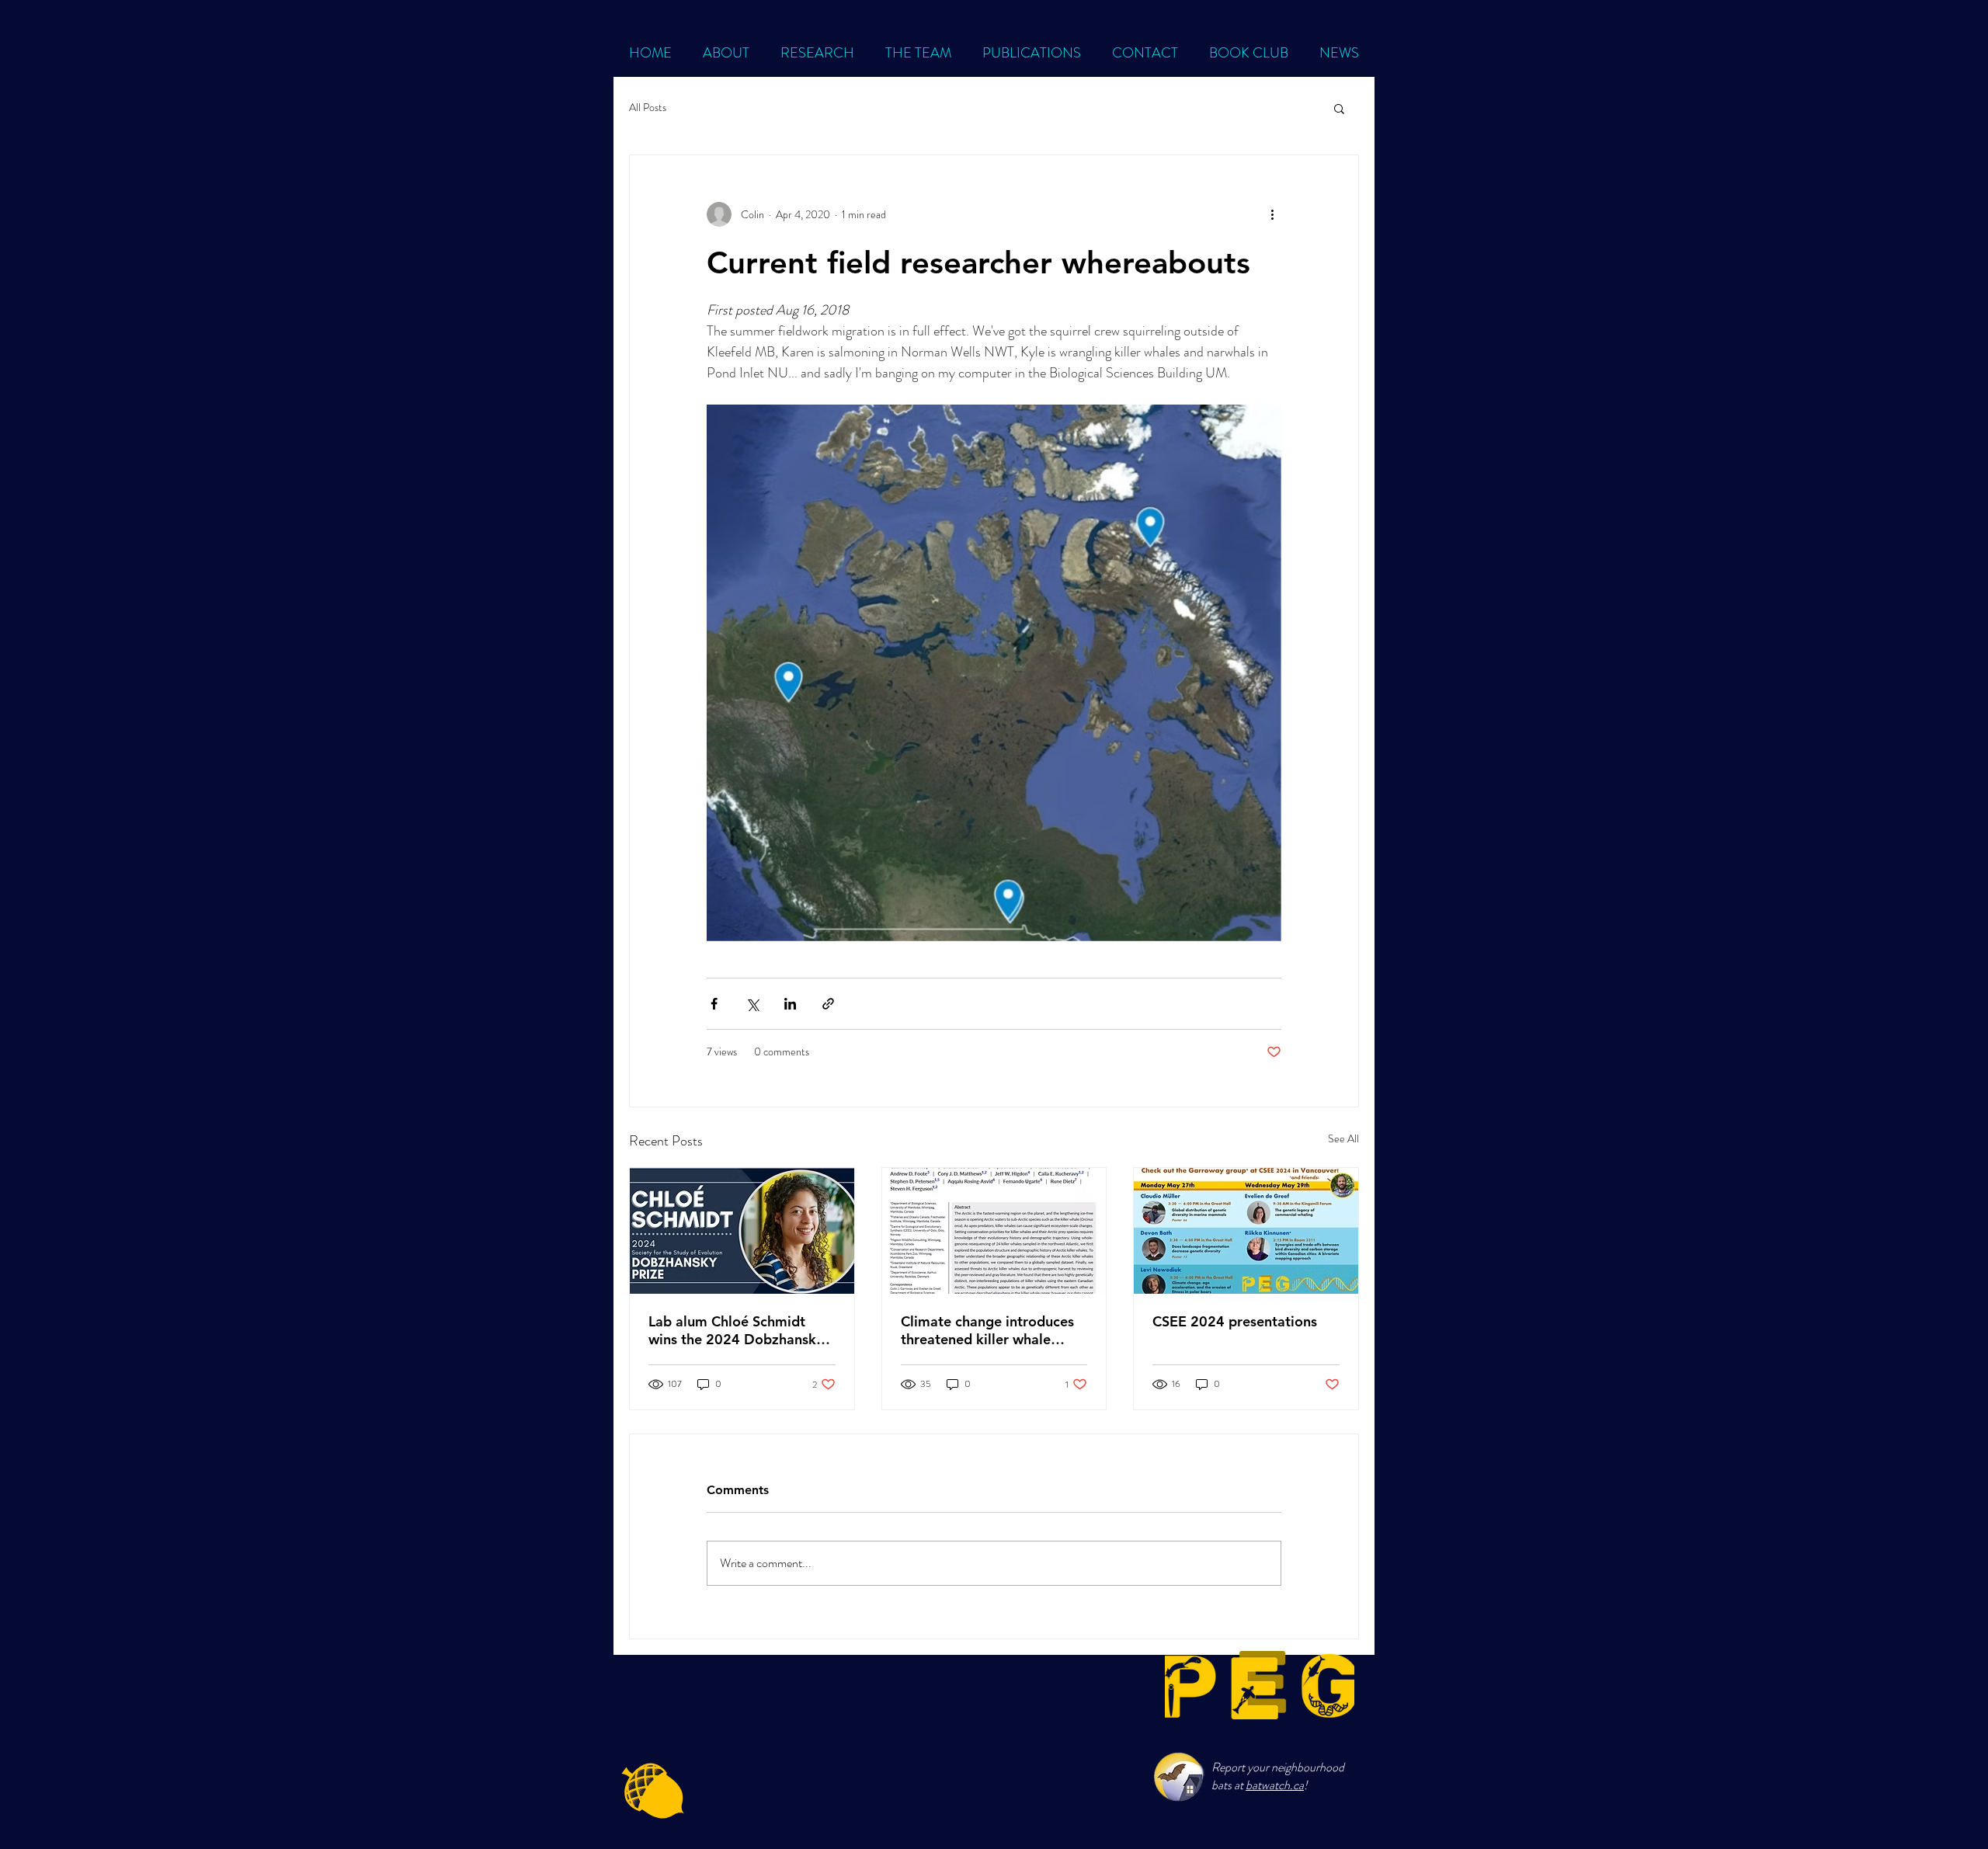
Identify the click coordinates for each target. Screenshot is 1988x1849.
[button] (1339, 108)
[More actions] (1272, 214)
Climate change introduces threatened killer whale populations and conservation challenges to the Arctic (987, 1330)
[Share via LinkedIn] (790, 1004)
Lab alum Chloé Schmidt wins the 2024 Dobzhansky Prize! (736, 1330)
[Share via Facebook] (714, 1004)
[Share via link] (828, 1004)
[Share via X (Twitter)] (752, 1004)
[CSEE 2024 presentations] (1246, 1231)
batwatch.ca (1275, 1785)
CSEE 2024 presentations (1235, 1321)
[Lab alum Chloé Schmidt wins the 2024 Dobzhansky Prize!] (742, 1231)
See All (1343, 1138)
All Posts (648, 108)
